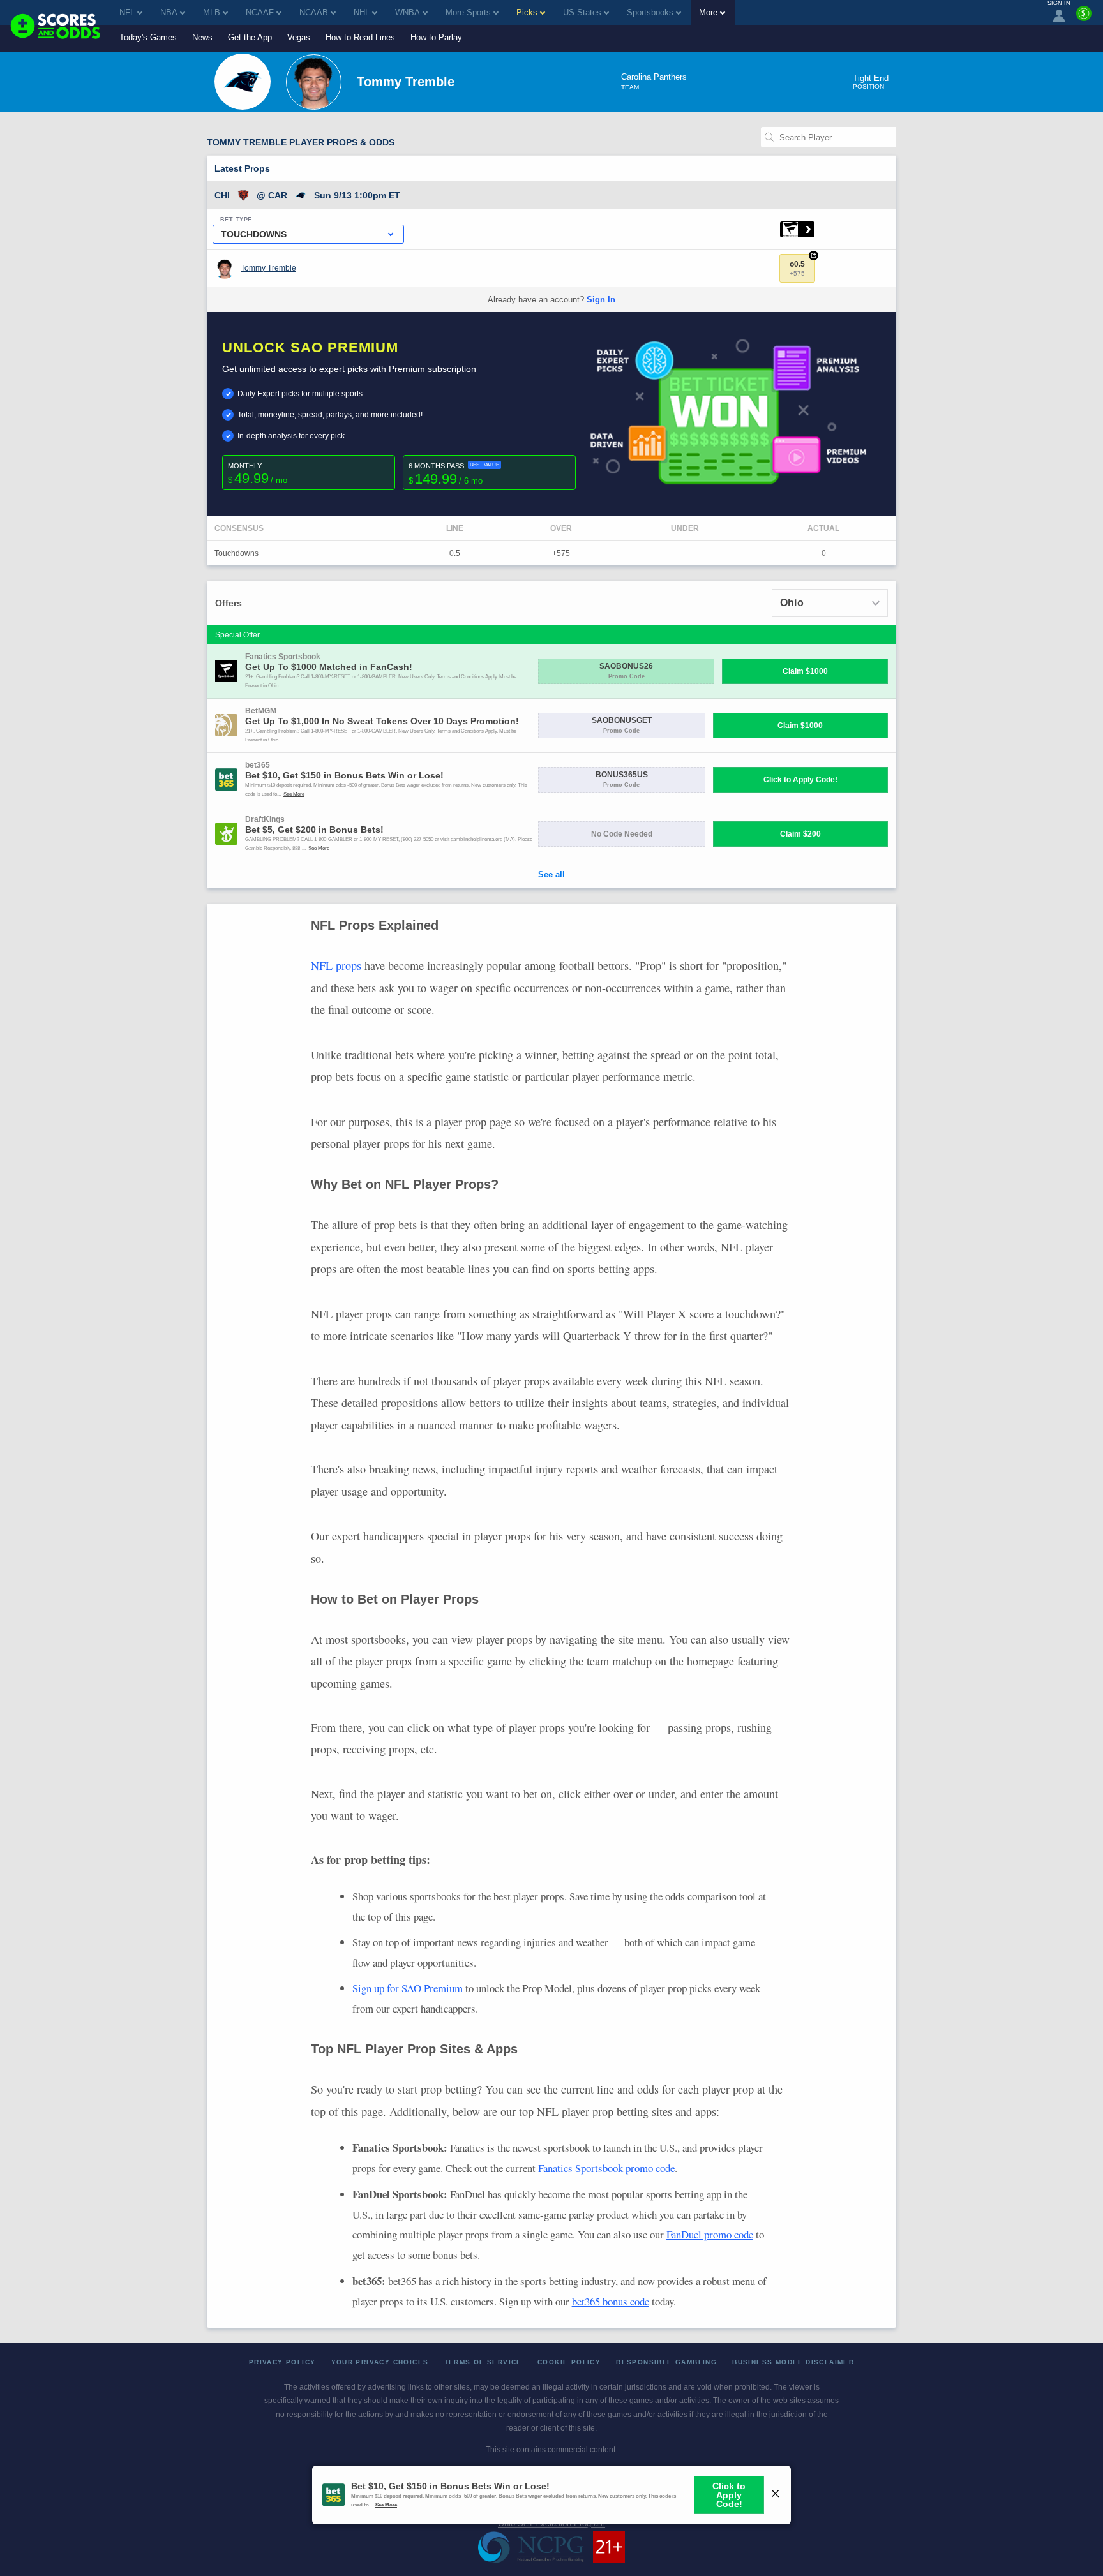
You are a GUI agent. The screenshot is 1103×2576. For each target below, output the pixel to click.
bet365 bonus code (611, 2301)
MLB (212, 12)
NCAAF (260, 12)
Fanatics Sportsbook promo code (606, 2168)
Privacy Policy (282, 2362)
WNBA (408, 12)
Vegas (299, 37)
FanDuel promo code (710, 2234)
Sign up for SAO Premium (408, 1988)
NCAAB (314, 12)
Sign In (601, 300)
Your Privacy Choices (380, 2362)
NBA (169, 12)
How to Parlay (436, 37)
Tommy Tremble (268, 268)
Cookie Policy (569, 2362)
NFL (127, 12)
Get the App (250, 37)
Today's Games (148, 37)
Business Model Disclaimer (793, 2362)
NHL (362, 12)
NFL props (336, 965)
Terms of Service (483, 2362)
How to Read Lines (360, 37)
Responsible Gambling (666, 2362)
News (202, 37)
